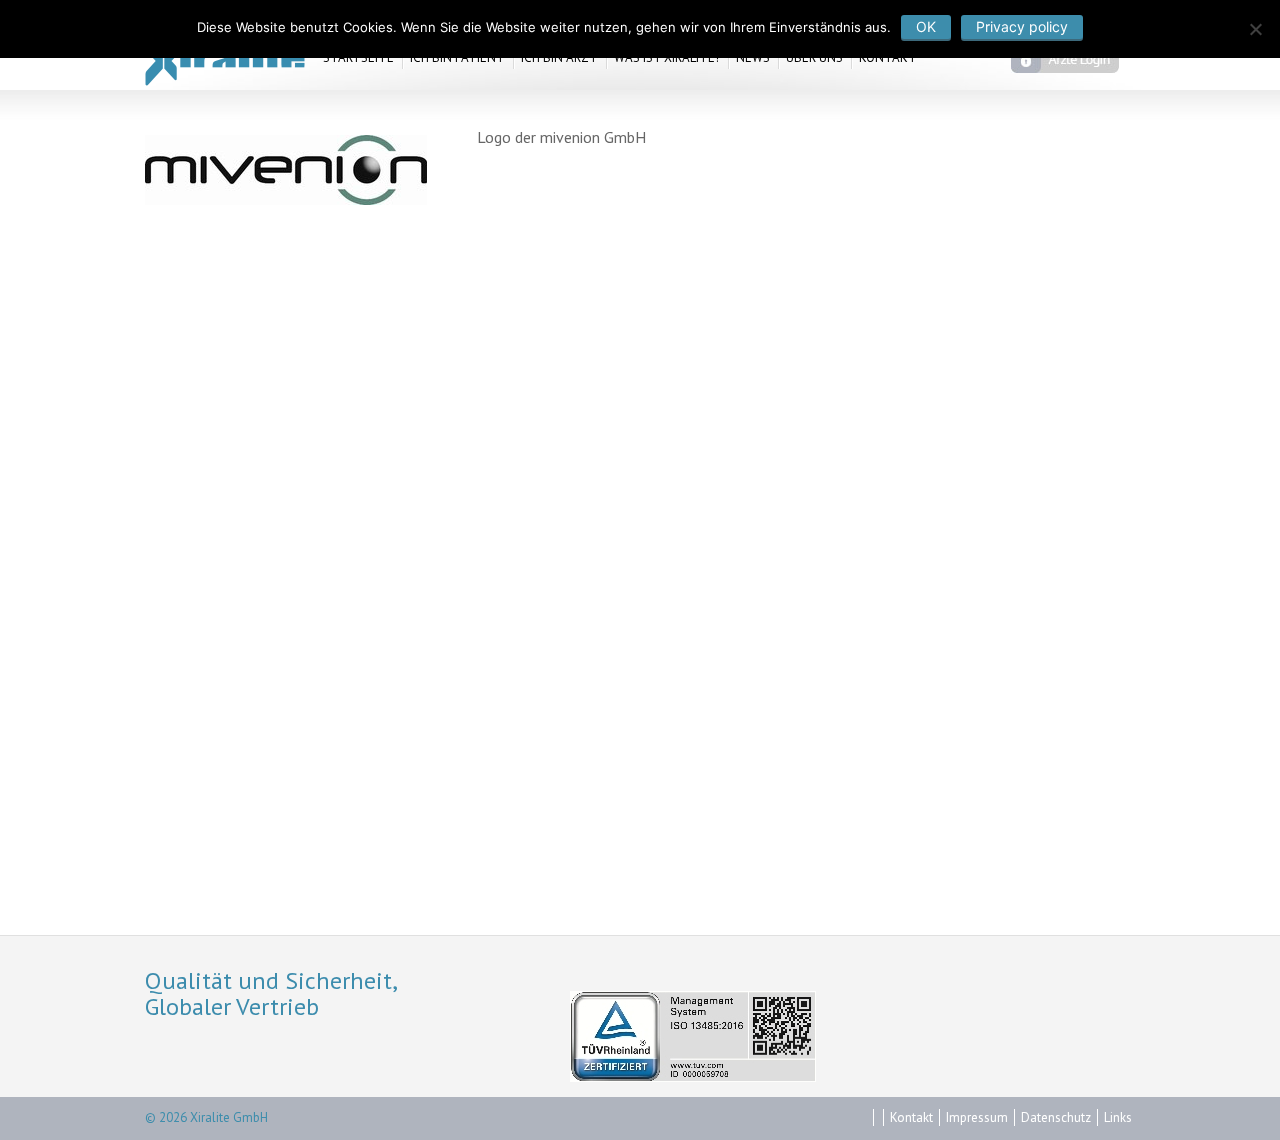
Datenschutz (1056, 1117)
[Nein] (1255, 29)
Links (1118, 1117)
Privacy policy (1022, 26)
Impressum (977, 1117)
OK (926, 26)
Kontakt (911, 1117)
